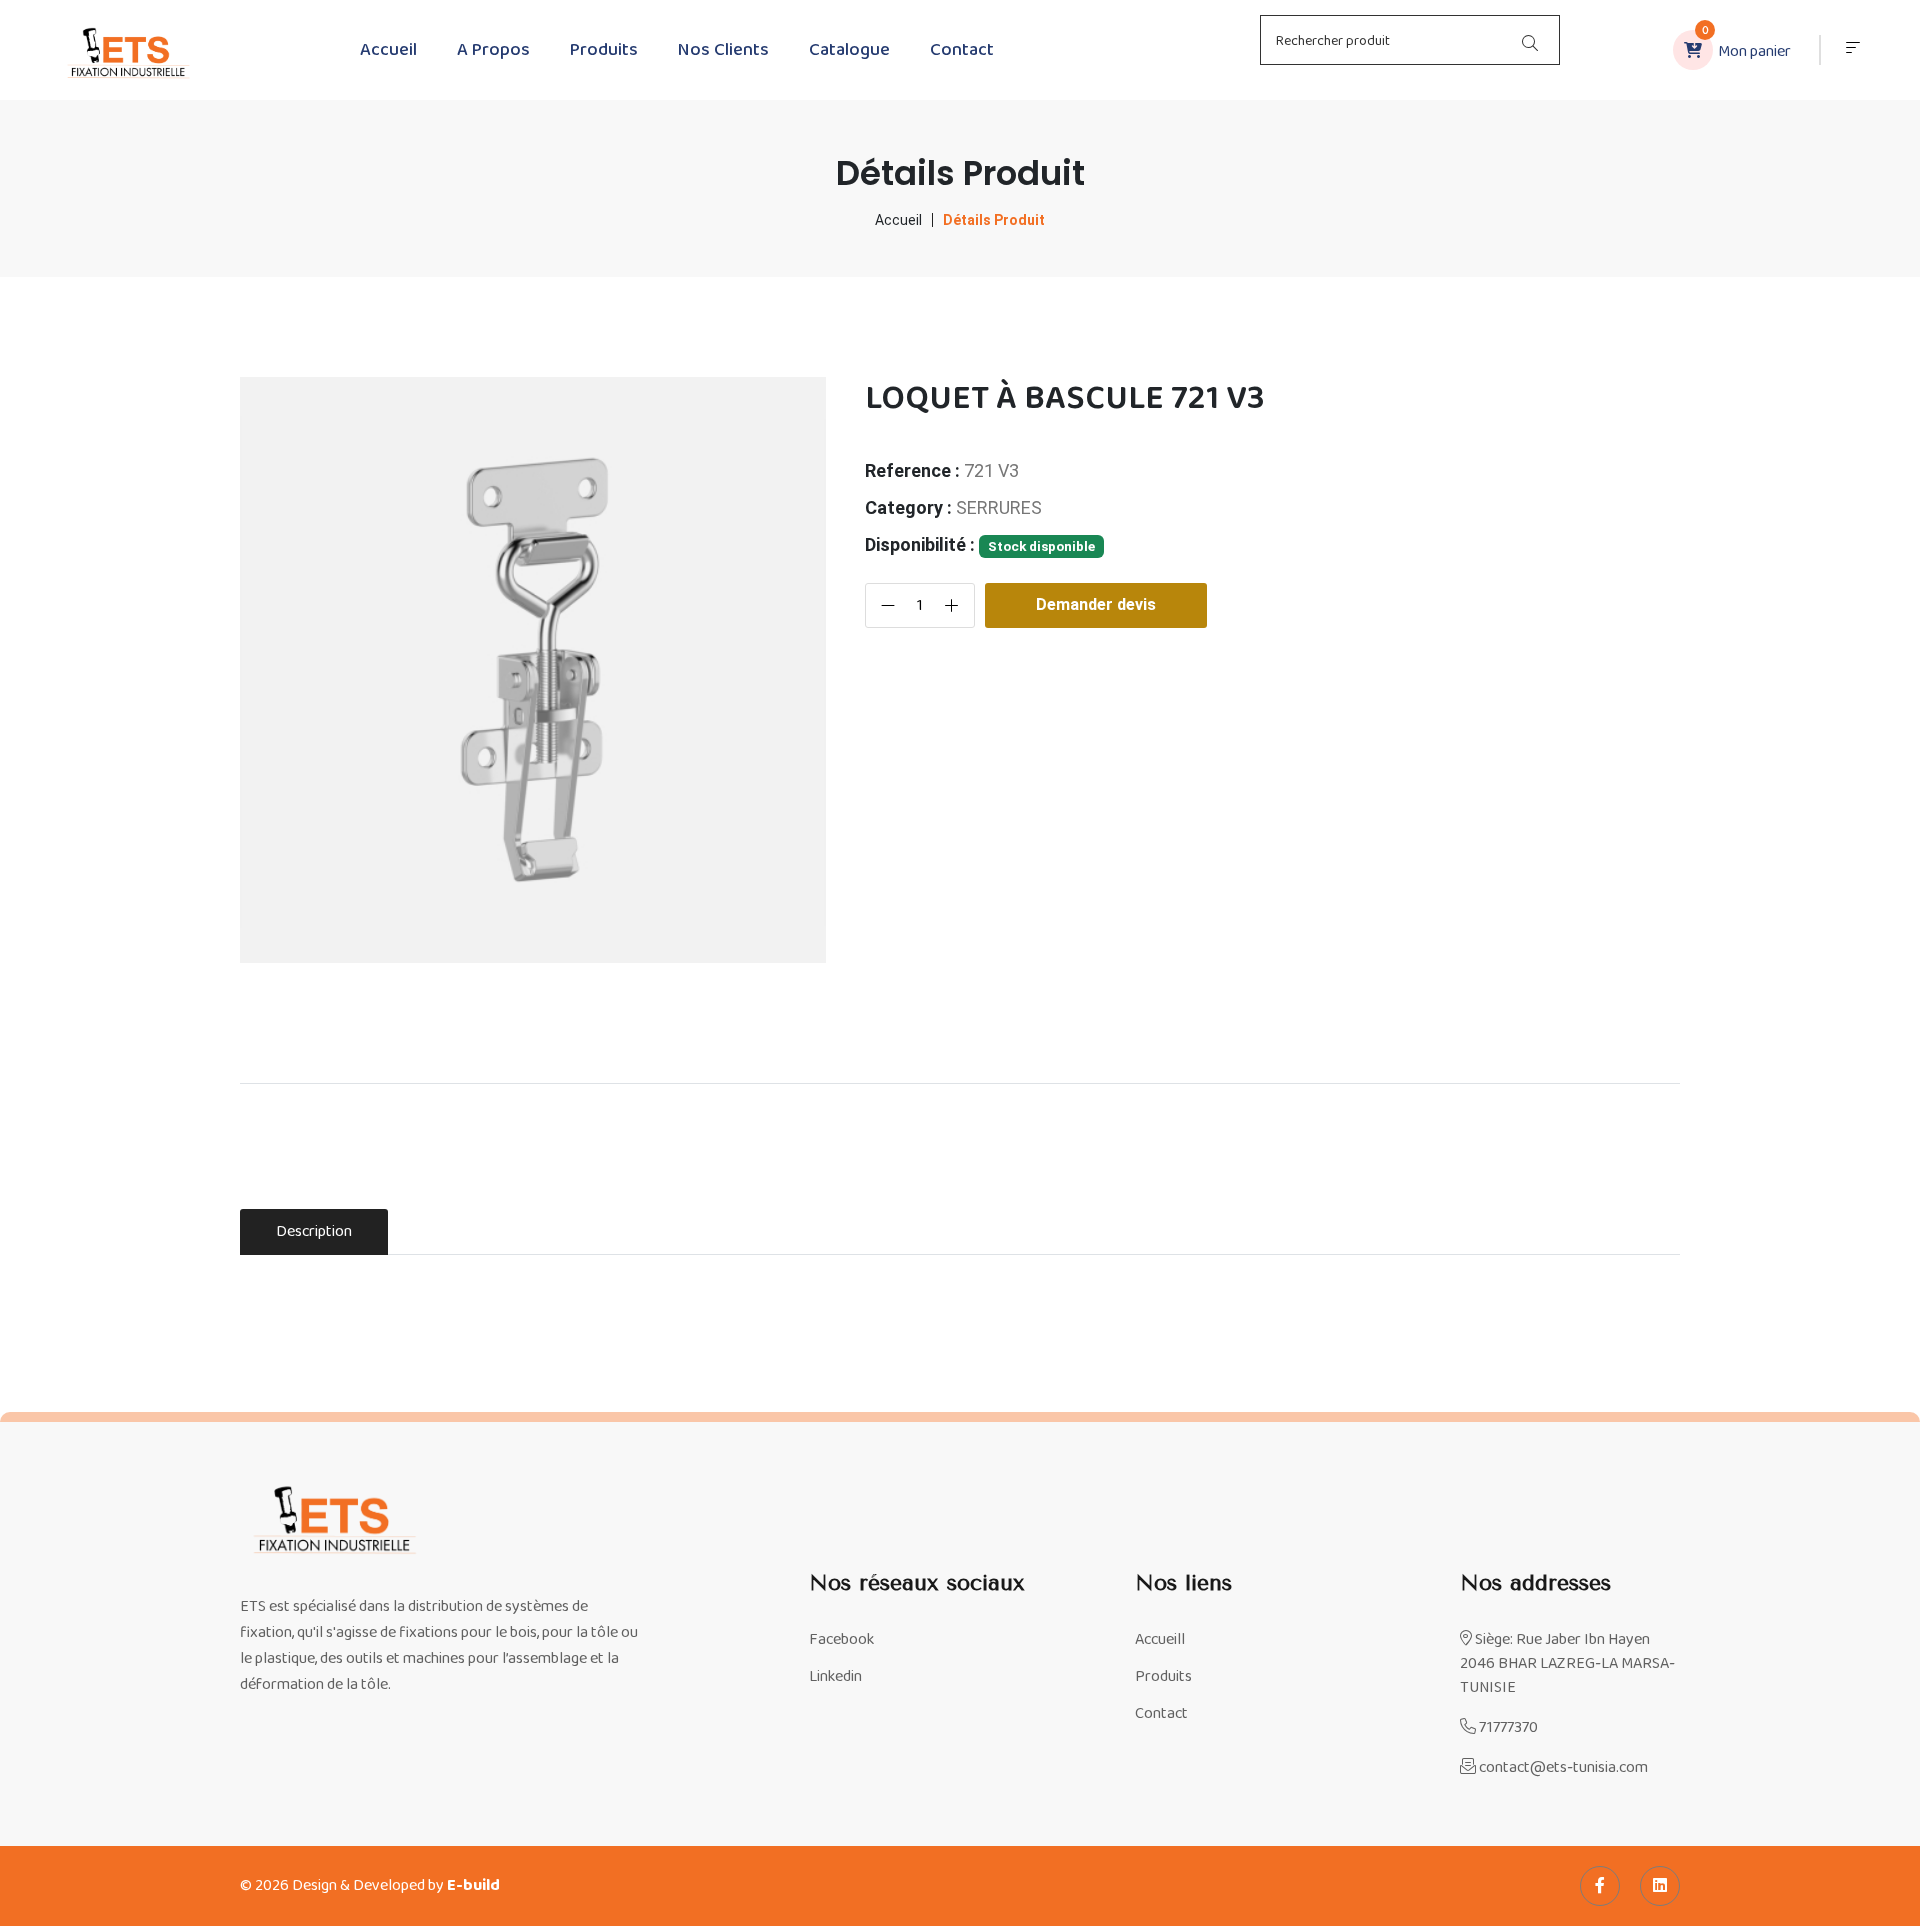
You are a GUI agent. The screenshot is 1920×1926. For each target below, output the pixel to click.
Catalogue (849, 50)
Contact (962, 50)
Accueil (388, 50)
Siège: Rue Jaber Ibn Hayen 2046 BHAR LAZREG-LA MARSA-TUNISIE (1567, 1664)
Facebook (841, 1640)
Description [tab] (314, 1231)
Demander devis (1096, 604)
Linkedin (835, 1677)
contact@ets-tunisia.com (1562, 1768)
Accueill (1160, 1640)
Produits (604, 50)
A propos (493, 50)
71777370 (1507, 1728)
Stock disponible (1041, 546)
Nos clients (723, 50)
